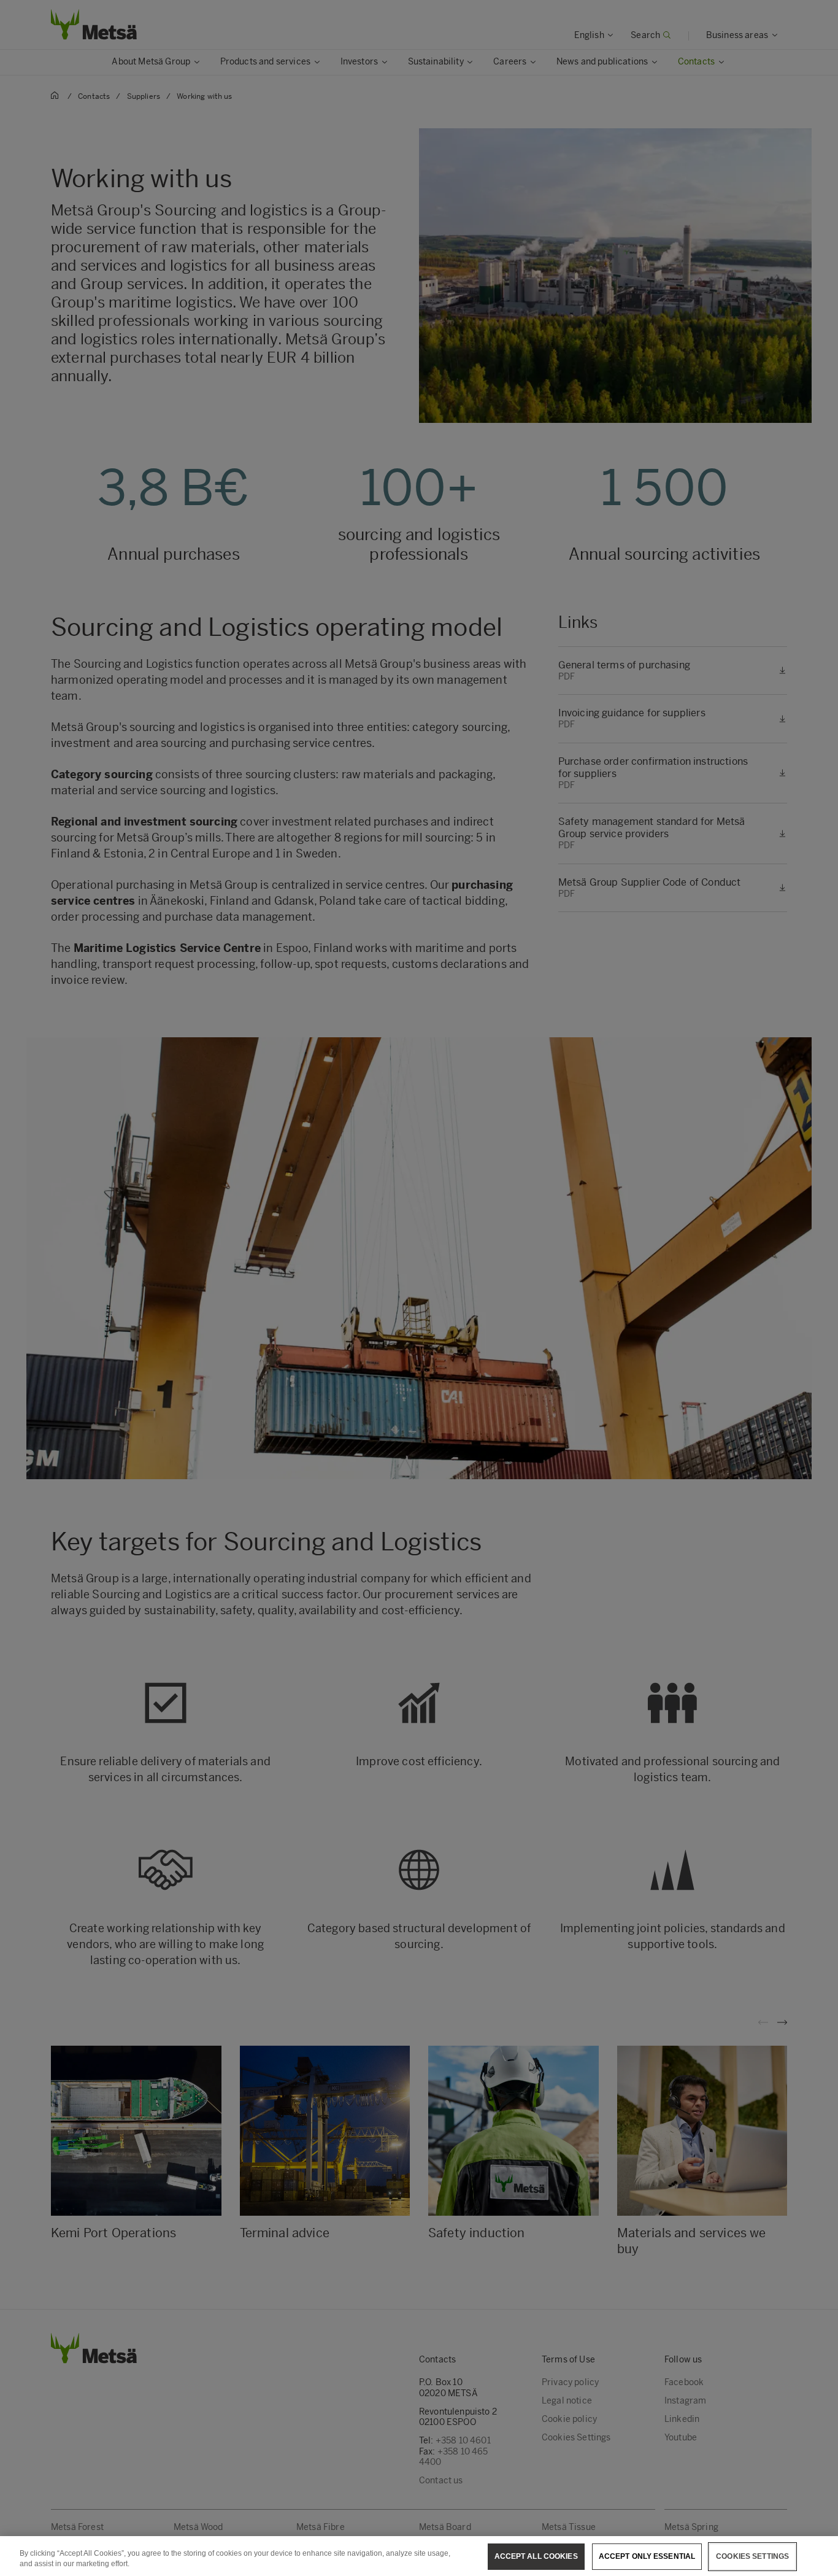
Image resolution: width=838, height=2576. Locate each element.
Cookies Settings (752, 2556)
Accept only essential (647, 2556)
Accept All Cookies (536, 2556)
